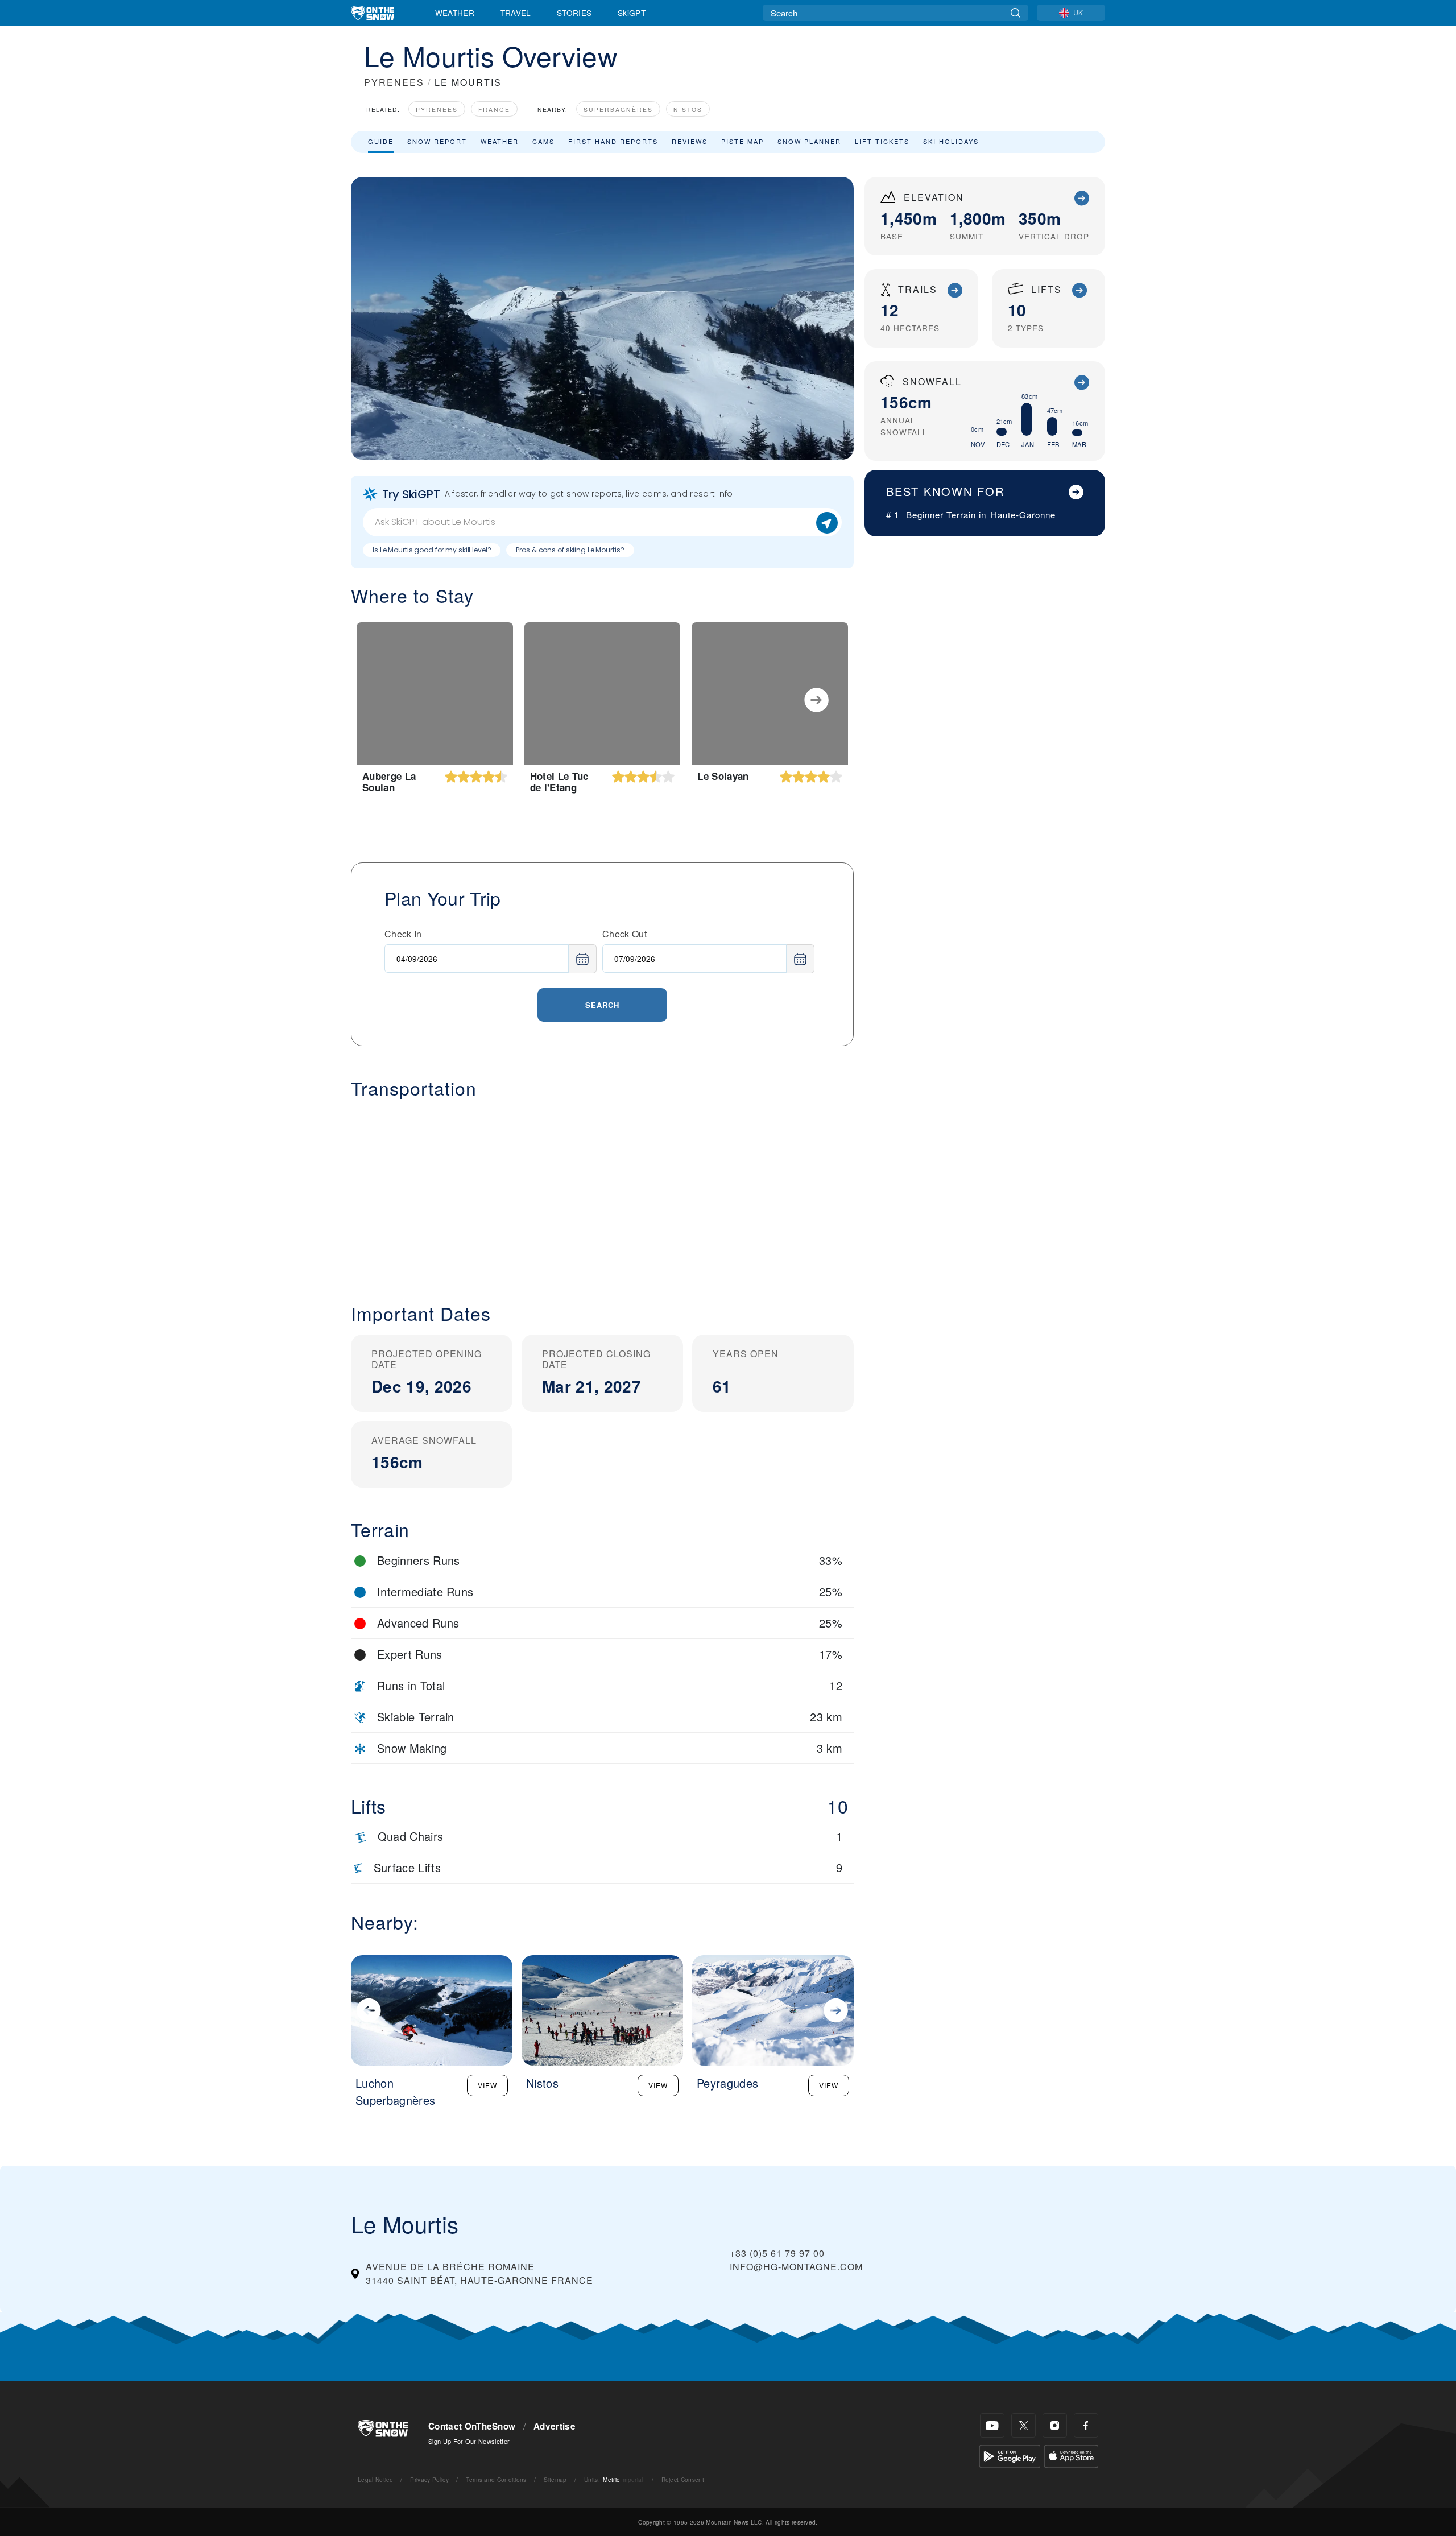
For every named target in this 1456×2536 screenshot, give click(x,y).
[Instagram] (1055, 2425)
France (494, 110)
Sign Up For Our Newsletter (469, 2441)
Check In (403, 934)
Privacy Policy (429, 2479)
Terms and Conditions (496, 2479)
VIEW (487, 2085)
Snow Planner (809, 141)
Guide (381, 141)
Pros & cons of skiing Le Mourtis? (570, 550)
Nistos (688, 110)
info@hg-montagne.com (796, 2267)
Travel (516, 13)
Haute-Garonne (1023, 515)
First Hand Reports (613, 141)
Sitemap (555, 2479)
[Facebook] (1086, 2425)
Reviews (690, 141)
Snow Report (437, 141)
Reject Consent (683, 2479)
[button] (602, 1192)
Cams (543, 141)
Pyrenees (437, 110)
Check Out (624, 934)
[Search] (1016, 13)
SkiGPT (632, 13)
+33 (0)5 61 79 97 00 (777, 2253)
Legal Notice (375, 2479)
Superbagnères (618, 110)
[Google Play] (1010, 2455)
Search (602, 1005)
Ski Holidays (951, 141)
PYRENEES (394, 82)
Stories (574, 13)
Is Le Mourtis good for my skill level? (432, 550)
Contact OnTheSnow (472, 2426)
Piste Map (743, 141)
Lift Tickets (882, 141)
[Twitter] (1023, 2425)
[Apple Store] (1071, 2455)
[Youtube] (992, 2425)
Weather (455, 13)
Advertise (555, 2426)
